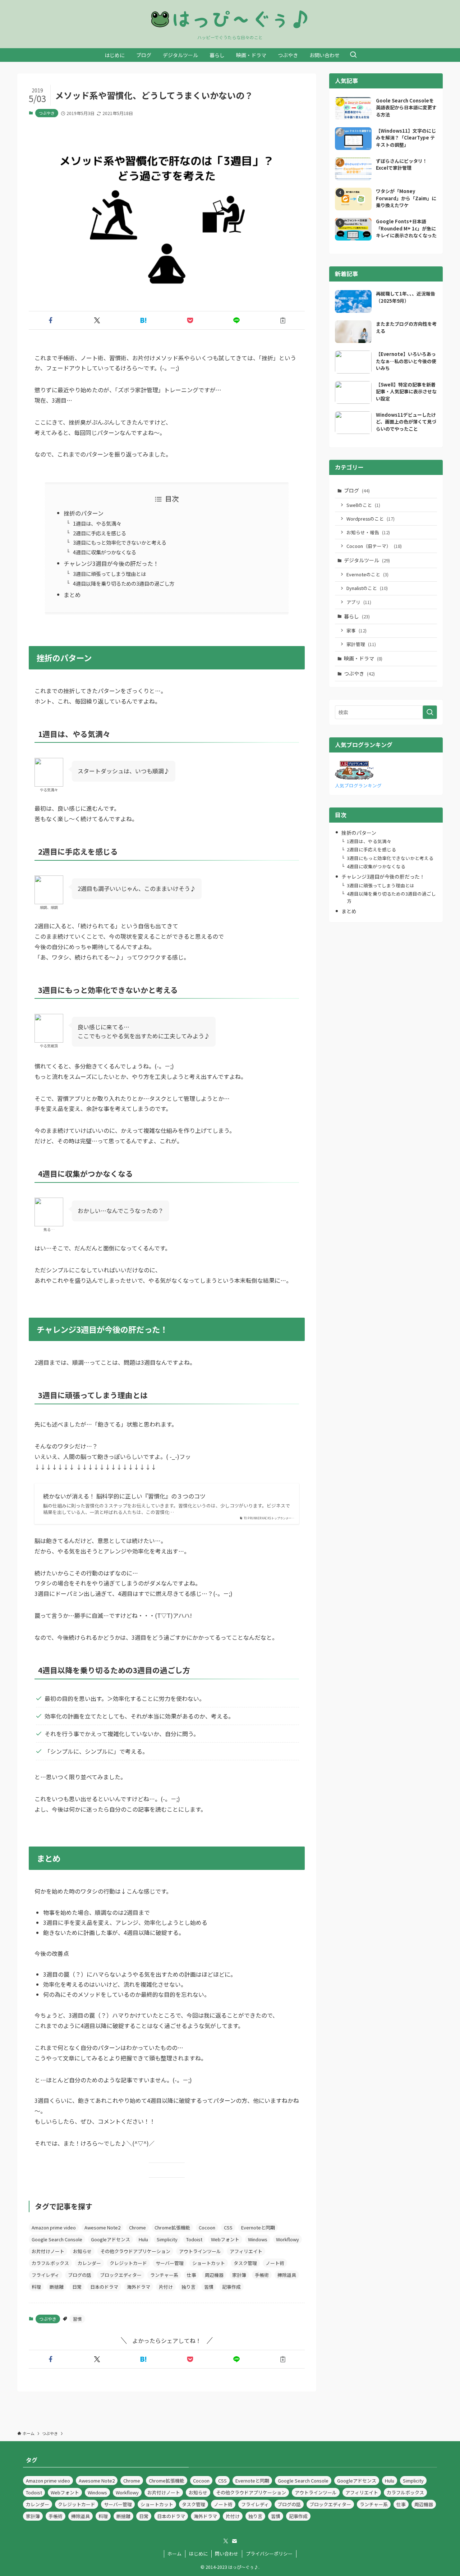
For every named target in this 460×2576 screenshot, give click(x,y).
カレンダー (89, 2263)
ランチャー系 (164, 2275)
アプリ (359, 602)
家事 (356, 630)
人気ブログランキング (358, 785)
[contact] (234, 2541)
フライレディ (45, 2275)
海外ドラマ (139, 2287)
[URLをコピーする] (283, 320)
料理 (36, 2287)
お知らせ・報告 (368, 532)
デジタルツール (367, 560)
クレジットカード (128, 2263)
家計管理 (361, 644)
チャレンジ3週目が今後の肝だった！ (111, 563)
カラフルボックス (50, 2263)
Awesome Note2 (102, 2227)
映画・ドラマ (363, 658)
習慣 (209, 2287)
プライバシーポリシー (269, 2554)
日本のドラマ (104, 2287)
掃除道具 (287, 2275)
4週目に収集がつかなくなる (105, 552)
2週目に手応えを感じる (100, 533)
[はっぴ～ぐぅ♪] (230, 19)
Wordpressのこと (371, 519)
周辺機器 (214, 2275)
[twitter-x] (226, 2541)
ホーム (174, 2554)
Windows (258, 2239)
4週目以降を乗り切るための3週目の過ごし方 (124, 583)
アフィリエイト (246, 2251)
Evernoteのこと (367, 574)
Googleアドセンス (111, 2239)
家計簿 (239, 2275)
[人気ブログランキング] (354, 777)
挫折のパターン (84, 513)
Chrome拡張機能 (172, 2227)
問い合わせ (227, 2554)
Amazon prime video (54, 2227)
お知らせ (82, 2251)
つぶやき (47, 113)
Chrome (137, 2227)
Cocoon (207, 2227)
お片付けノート (48, 2251)
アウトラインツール (200, 2251)
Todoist (194, 2239)
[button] (50, 320)
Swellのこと (363, 505)
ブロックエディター (121, 2275)
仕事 (192, 2275)
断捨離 (57, 2287)
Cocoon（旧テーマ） (374, 546)
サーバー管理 (170, 2263)
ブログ (357, 490)
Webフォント (225, 2239)
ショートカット (209, 2263)
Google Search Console (57, 2239)
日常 (77, 2287)
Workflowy (287, 2239)
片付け (166, 2287)
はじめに (198, 2554)
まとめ (72, 595)
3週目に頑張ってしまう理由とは (109, 574)
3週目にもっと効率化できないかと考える (120, 542)
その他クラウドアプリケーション (135, 2251)
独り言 (188, 2287)
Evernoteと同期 (258, 2227)
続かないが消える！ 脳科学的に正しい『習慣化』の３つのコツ (124, 1496)
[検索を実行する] (430, 712)
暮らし (357, 616)
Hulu (143, 2239)
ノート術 (275, 2263)
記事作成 (231, 2287)
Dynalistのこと (367, 588)
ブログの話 (80, 2275)
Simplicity (167, 2239)
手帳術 (262, 2275)
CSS (228, 2227)
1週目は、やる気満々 (97, 523)
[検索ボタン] (353, 55)
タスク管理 (245, 2263)
